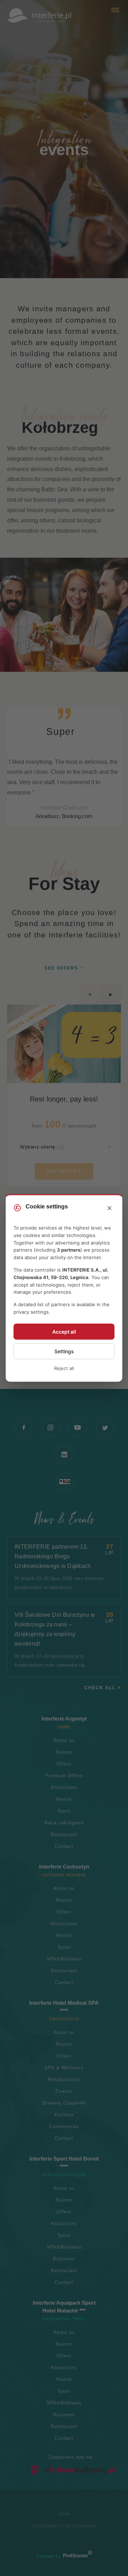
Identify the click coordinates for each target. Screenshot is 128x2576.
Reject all (64, 1368)
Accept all (64, 1332)
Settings (64, 1351)
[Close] (110, 1208)
